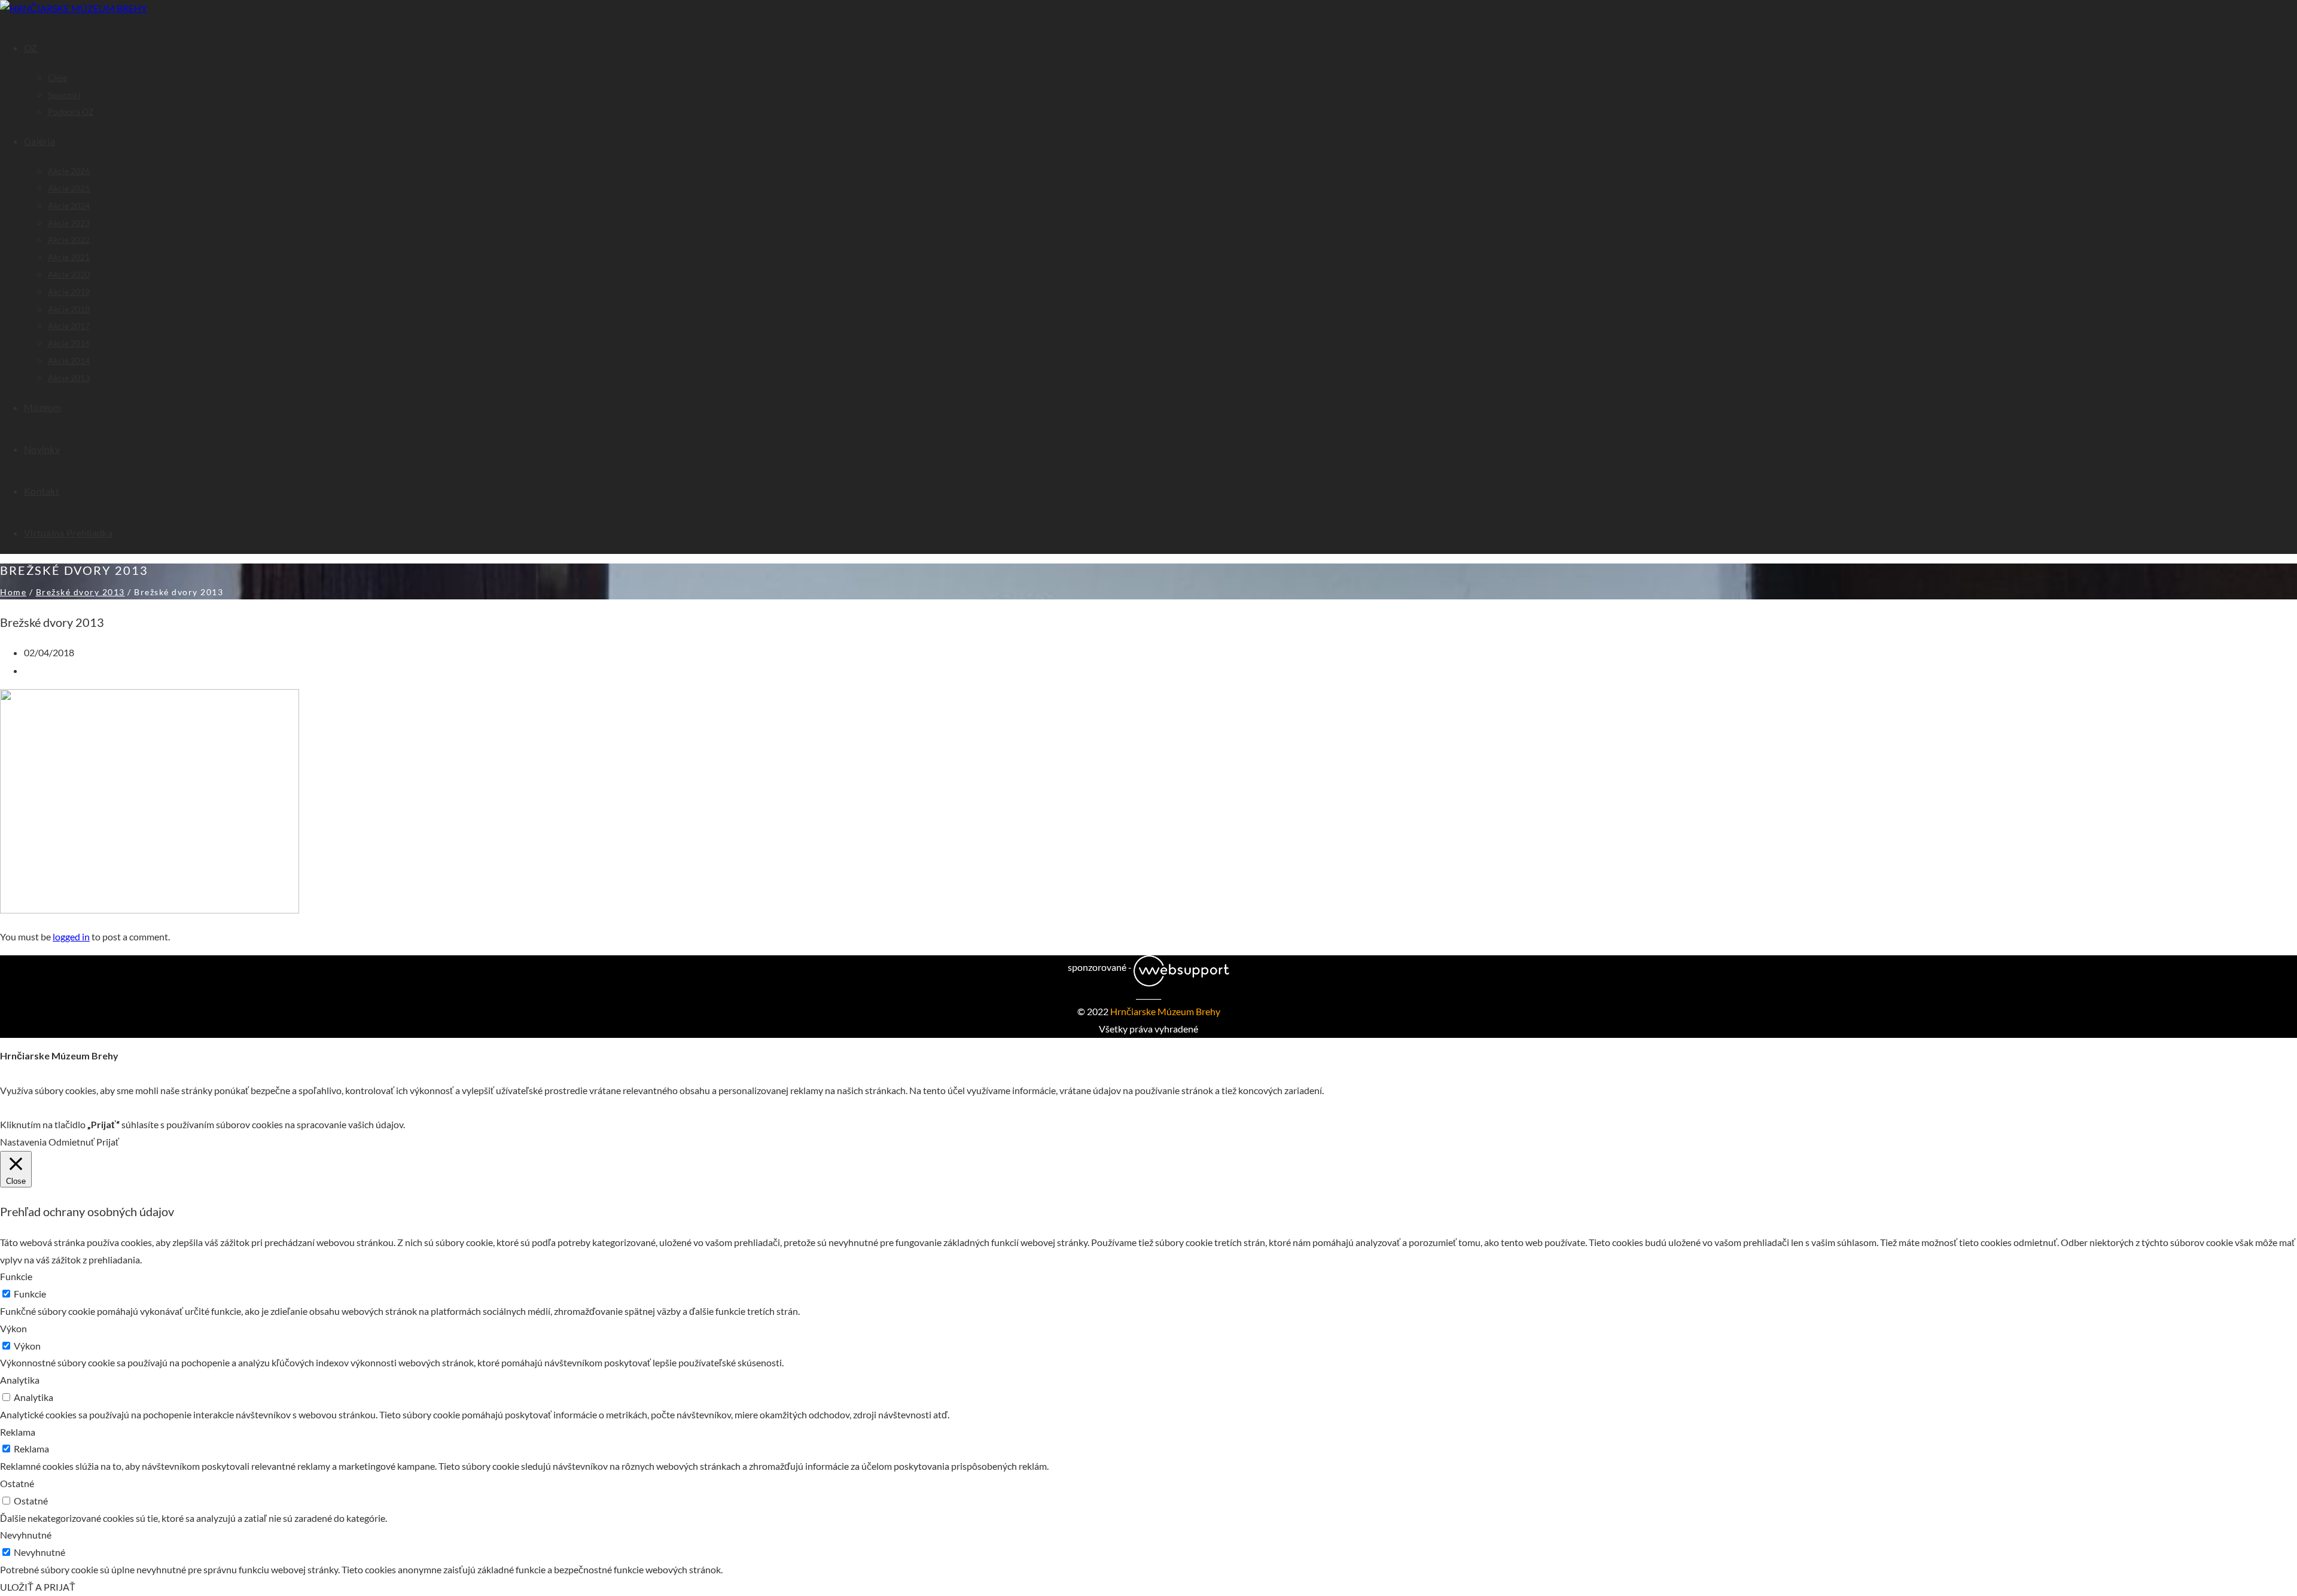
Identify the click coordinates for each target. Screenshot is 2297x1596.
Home (13, 592)
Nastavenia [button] (23, 1142)
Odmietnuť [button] (71, 1142)
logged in (71, 936)
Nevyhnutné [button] (26, 1535)
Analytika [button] (20, 1380)
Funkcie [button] (16, 1276)
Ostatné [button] (17, 1483)
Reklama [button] (18, 1432)
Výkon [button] (13, 1328)
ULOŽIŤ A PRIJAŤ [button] (38, 1587)
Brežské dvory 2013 (80, 592)
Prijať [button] (108, 1142)
